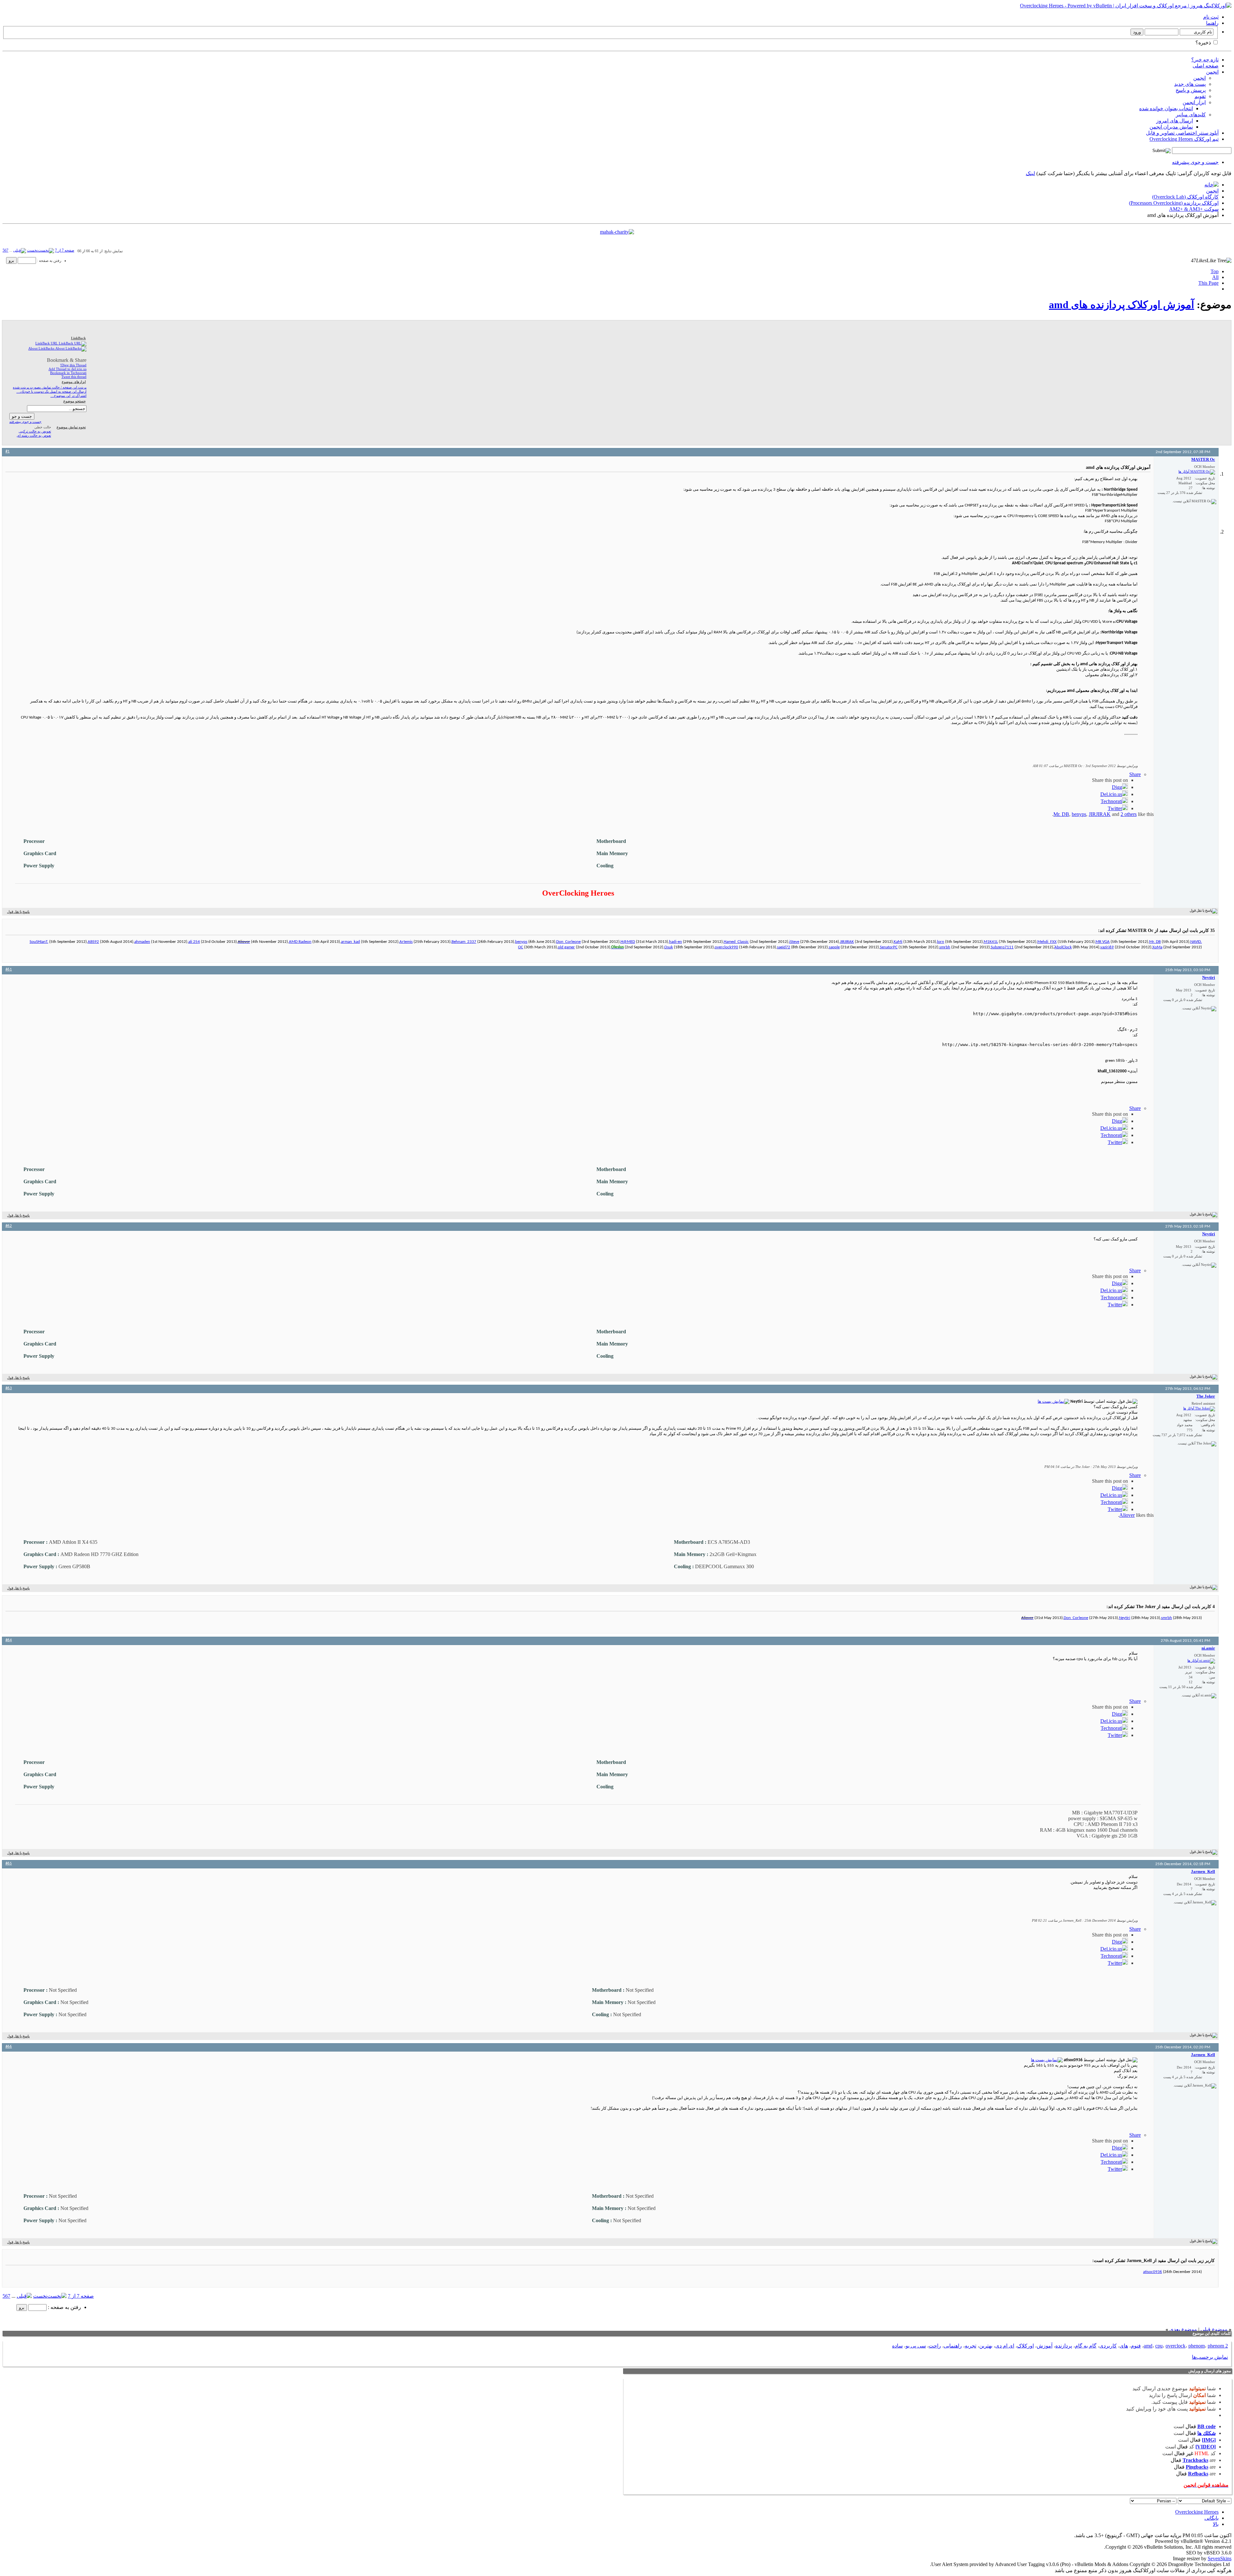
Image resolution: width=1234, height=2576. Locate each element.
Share (1135, 774)
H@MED (628, 942)
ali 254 (194, 942)
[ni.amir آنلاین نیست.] (1201, 1661)
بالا (1216, 2524)
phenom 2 (1218, 2346)
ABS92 (93, 942)
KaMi (898, 942)
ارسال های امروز (1175, 121)
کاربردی (1108, 2346)
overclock (1176, 2346)
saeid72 (784, 947)
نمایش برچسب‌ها (1210, 2357)
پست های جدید (1190, 84)
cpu (1159, 2346)
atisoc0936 (1153, 2272)
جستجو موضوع (75, 401)
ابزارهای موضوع (74, 382)
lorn (941, 942)
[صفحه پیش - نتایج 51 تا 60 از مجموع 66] (20, 250)
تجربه (970, 2346)
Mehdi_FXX (1047, 942)
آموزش (1045, 2346)
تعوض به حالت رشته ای (34, 435)
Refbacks (1198, 2474)
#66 (9, 2047)
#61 (9, 969)
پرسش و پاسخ (1191, 90)
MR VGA (1103, 942)
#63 (9, 1388)
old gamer (566, 947)
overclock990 (726, 947)
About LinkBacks (42, 348)
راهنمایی (953, 2346)
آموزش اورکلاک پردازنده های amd (1122, 305)
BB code (1207, 2426)
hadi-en (675, 942)
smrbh (945, 947)
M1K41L (991, 942)
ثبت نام (1211, 17)
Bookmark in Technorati (68, 373)
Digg (1117, 787)
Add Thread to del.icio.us (67, 369)
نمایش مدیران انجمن (1171, 127)
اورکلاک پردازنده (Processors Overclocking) (1174, 203)
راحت (935, 2346)
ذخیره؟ (1204, 43)
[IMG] (1209, 2440)
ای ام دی (1005, 2346)
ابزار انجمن (1194, 102)
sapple (834, 947)
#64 (9, 1640)
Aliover (1127, 1515)
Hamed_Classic (736, 942)
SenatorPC (889, 947)
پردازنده (1064, 2346)
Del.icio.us (1111, 794)
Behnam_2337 (464, 942)
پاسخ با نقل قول (18, 912)
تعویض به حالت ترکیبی (35, 431)
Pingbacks (1197, 2467)
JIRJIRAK (1100, 814)
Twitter (1115, 808)
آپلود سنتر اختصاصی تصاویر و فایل (1182, 133)
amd (1148, 2346)
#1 (8, 451)
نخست (32, 250)
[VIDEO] (1206, 2447)
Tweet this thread (74, 377)
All (1215, 277)
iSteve (794, 942)
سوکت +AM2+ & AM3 (1194, 209)
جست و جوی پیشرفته (1195, 162)
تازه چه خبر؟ (1205, 60)
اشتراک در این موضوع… (68, 396)
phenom (1197, 2346)
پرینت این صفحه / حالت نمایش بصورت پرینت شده (50, 387)
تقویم (1200, 96)
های (1124, 2346)
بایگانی (1212, 2518)
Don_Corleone (568, 942)
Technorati (1111, 801)
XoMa (1157, 947)
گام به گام (1086, 2346)
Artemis (406, 942)
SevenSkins (1220, 2558)
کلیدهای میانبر (1191, 115)
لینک (1030, 173)
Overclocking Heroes (1197, 2512)
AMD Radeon (300, 942)
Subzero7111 (1002, 947)
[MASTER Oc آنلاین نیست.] (1197, 472)
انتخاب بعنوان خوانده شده (1166, 108)
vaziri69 (1107, 947)
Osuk (669, 947)
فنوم (1136, 2346)
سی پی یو (916, 2346)
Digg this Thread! (73, 365)
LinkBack (78, 338)
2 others (1129, 814)
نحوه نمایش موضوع (71, 427)
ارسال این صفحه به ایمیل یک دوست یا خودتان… (51, 391)
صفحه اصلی (1206, 66)
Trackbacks (1195, 2460)
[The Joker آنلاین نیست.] (1199, 1409)
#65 (9, 1863)
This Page (1208, 283)
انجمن (1212, 72)
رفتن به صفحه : (49, 261)
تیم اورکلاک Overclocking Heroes (1184, 139)
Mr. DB (1061, 814)
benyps (1079, 814)
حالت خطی (43, 427)
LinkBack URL (47, 343)
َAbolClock (1063, 947)
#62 (9, 1226)
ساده (897, 2346)
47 (1199, 260)
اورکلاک (1025, 2346)
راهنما (1212, 23)
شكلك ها (1207, 2433)
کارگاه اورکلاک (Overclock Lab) (1185, 197)
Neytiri (1125, 1618)
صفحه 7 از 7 (65, 250)
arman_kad (350, 942)
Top (1215, 271)
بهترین (986, 2346)
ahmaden (142, 942)
